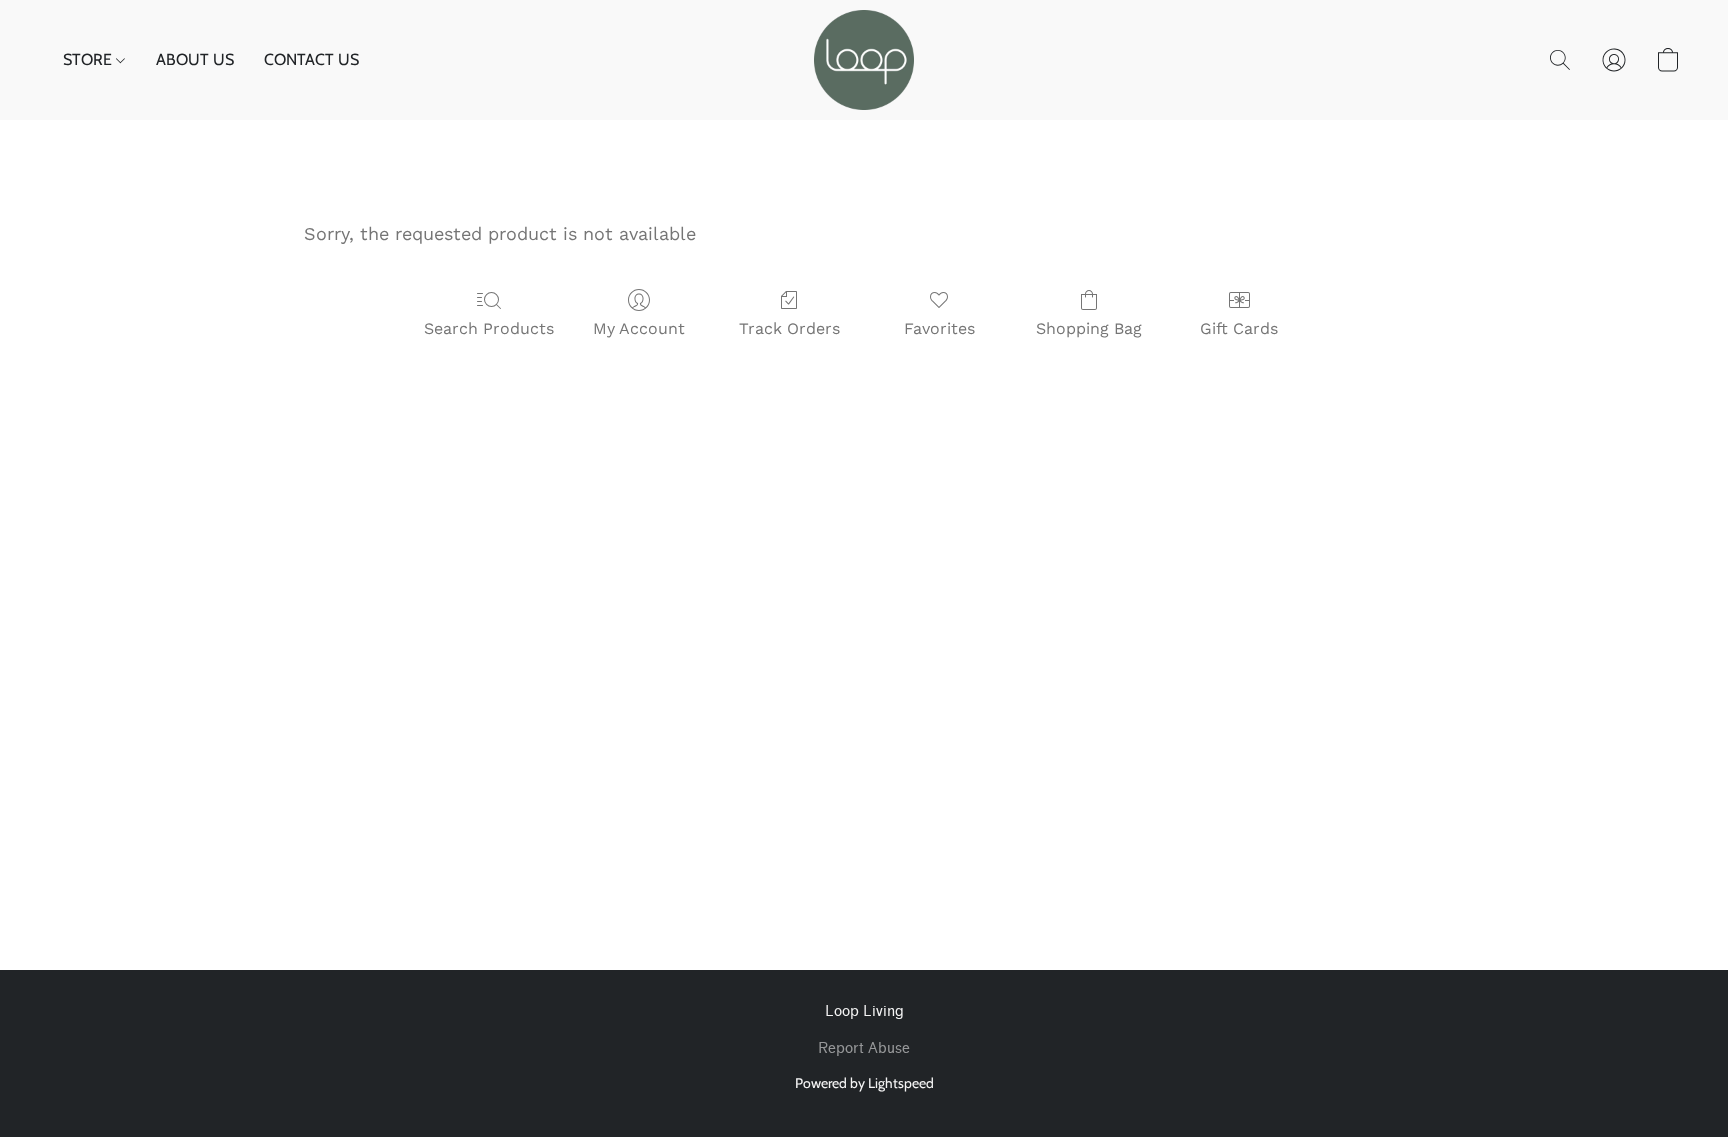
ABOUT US (195, 59)
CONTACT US (311, 59)
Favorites (939, 328)
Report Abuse (864, 1048)
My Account (639, 328)
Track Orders (789, 328)
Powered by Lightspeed (864, 1083)
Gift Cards (1239, 328)
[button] (864, 60)
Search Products (489, 328)
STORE (89, 59)
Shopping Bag (1089, 328)
